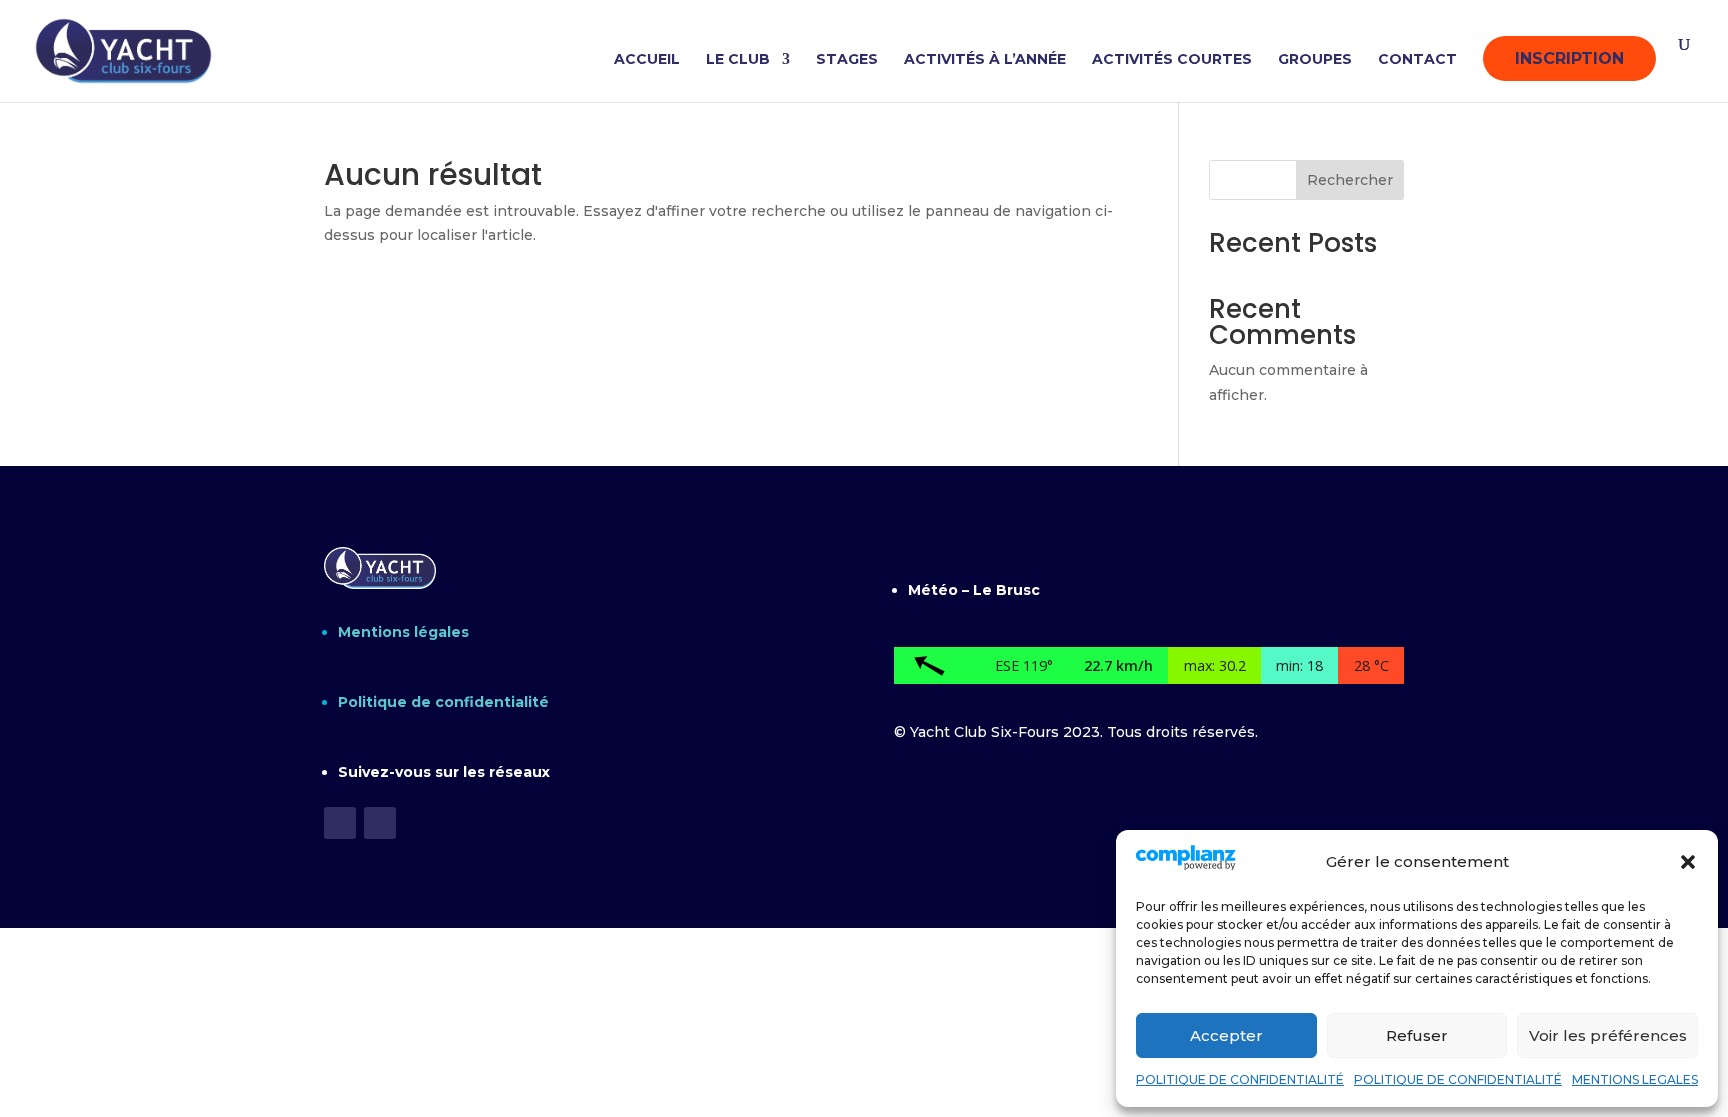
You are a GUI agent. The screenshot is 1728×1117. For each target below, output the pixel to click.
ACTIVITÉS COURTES (1172, 60)
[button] (1688, 862)
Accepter (1226, 1035)
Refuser (1417, 1035)
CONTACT (1417, 60)
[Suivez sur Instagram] (380, 823)
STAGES (847, 60)
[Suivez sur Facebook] (340, 823)
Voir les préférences (1608, 1035)
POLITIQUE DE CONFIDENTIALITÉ (1240, 1079)
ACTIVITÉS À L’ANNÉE (985, 60)
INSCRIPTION (1569, 58)
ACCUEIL (647, 60)
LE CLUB (738, 60)
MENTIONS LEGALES (1635, 1079)
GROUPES (1315, 60)
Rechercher (1350, 180)
